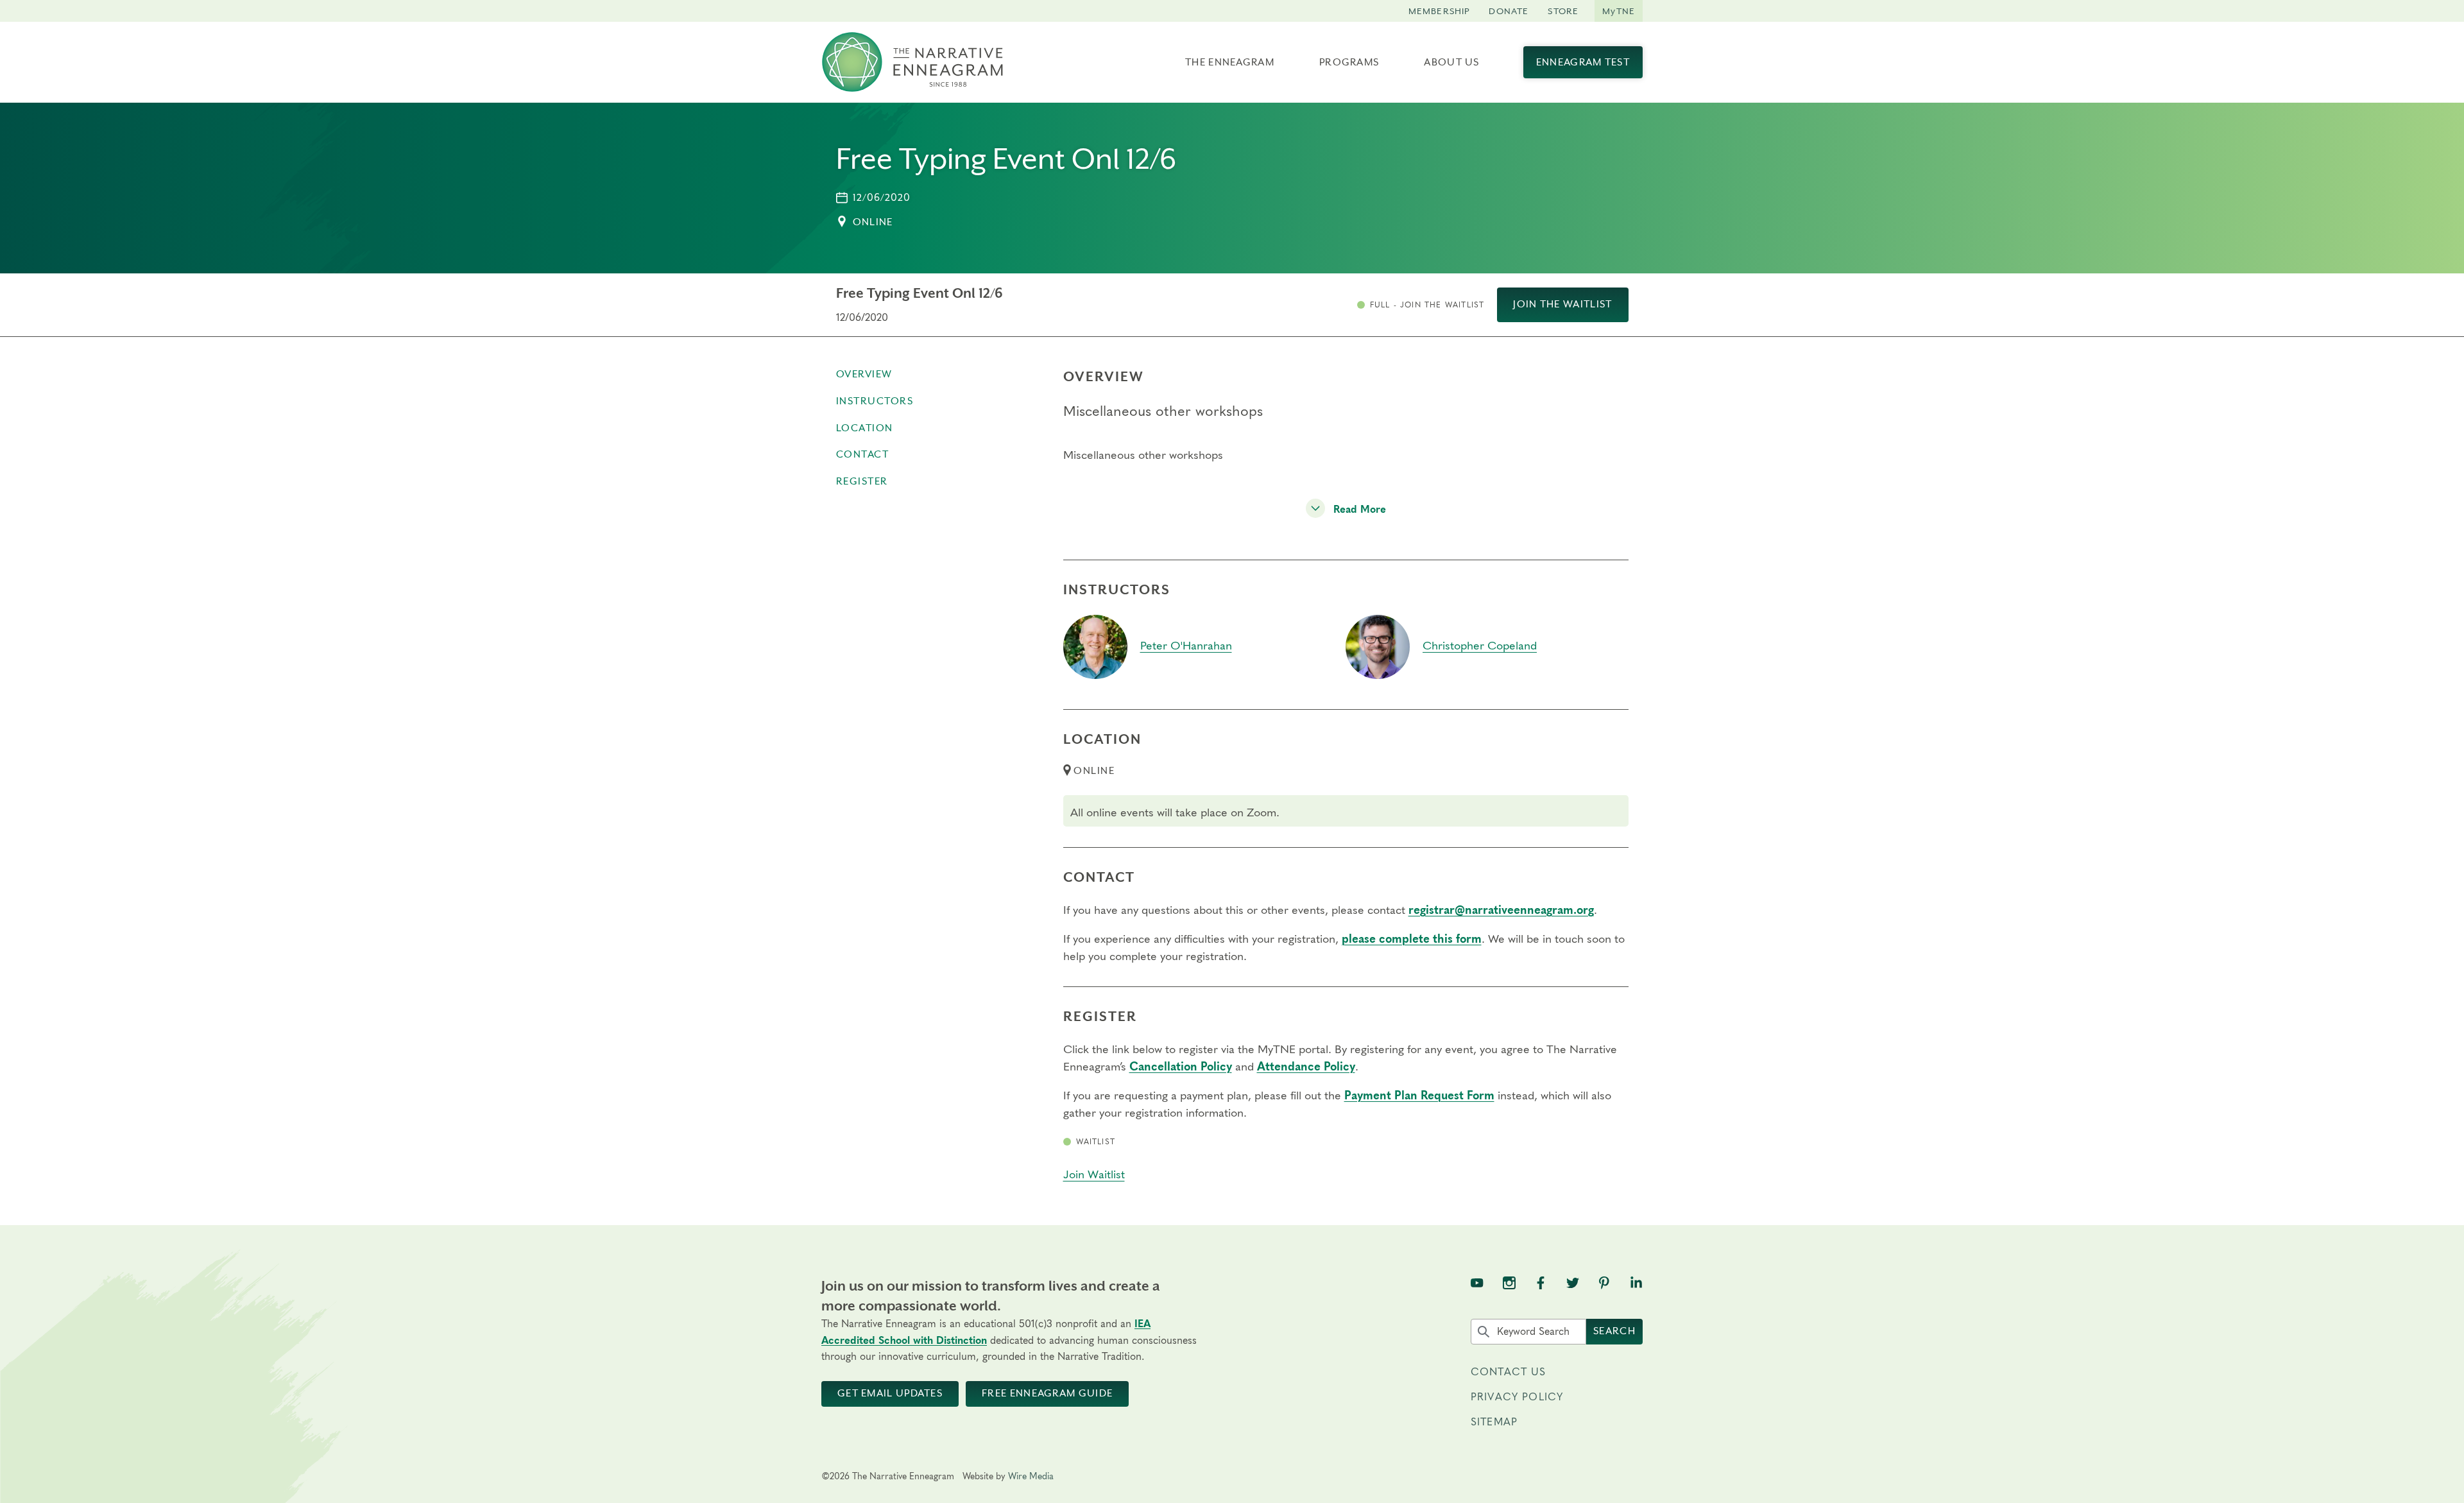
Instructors (875, 401)
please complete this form (1412, 940)
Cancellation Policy (1181, 1067)
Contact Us (1509, 1372)
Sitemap (1494, 1422)
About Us (1451, 62)
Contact (863, 454)
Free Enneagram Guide (1047, 1393)
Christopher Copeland (1480, 646)
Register (862, 481)
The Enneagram (1230, 62)
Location (865, 428)
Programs (1349, 62)
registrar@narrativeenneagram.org (1501, 911)
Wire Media (1031, 1477)
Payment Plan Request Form (1419, 1096)
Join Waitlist (1094, 1175)
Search (1614, 1331)
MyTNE (1619, 11)
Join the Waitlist (1562, 304)
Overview (864, 374)
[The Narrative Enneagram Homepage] (912, 62)
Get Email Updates (890, 1393)
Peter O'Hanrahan (1186, 646)
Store (1563, 11)
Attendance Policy (1306, 1067)
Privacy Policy (1517, 1397)
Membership (1439, 11)
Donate (1509, 11)
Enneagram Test (1583, 62)
